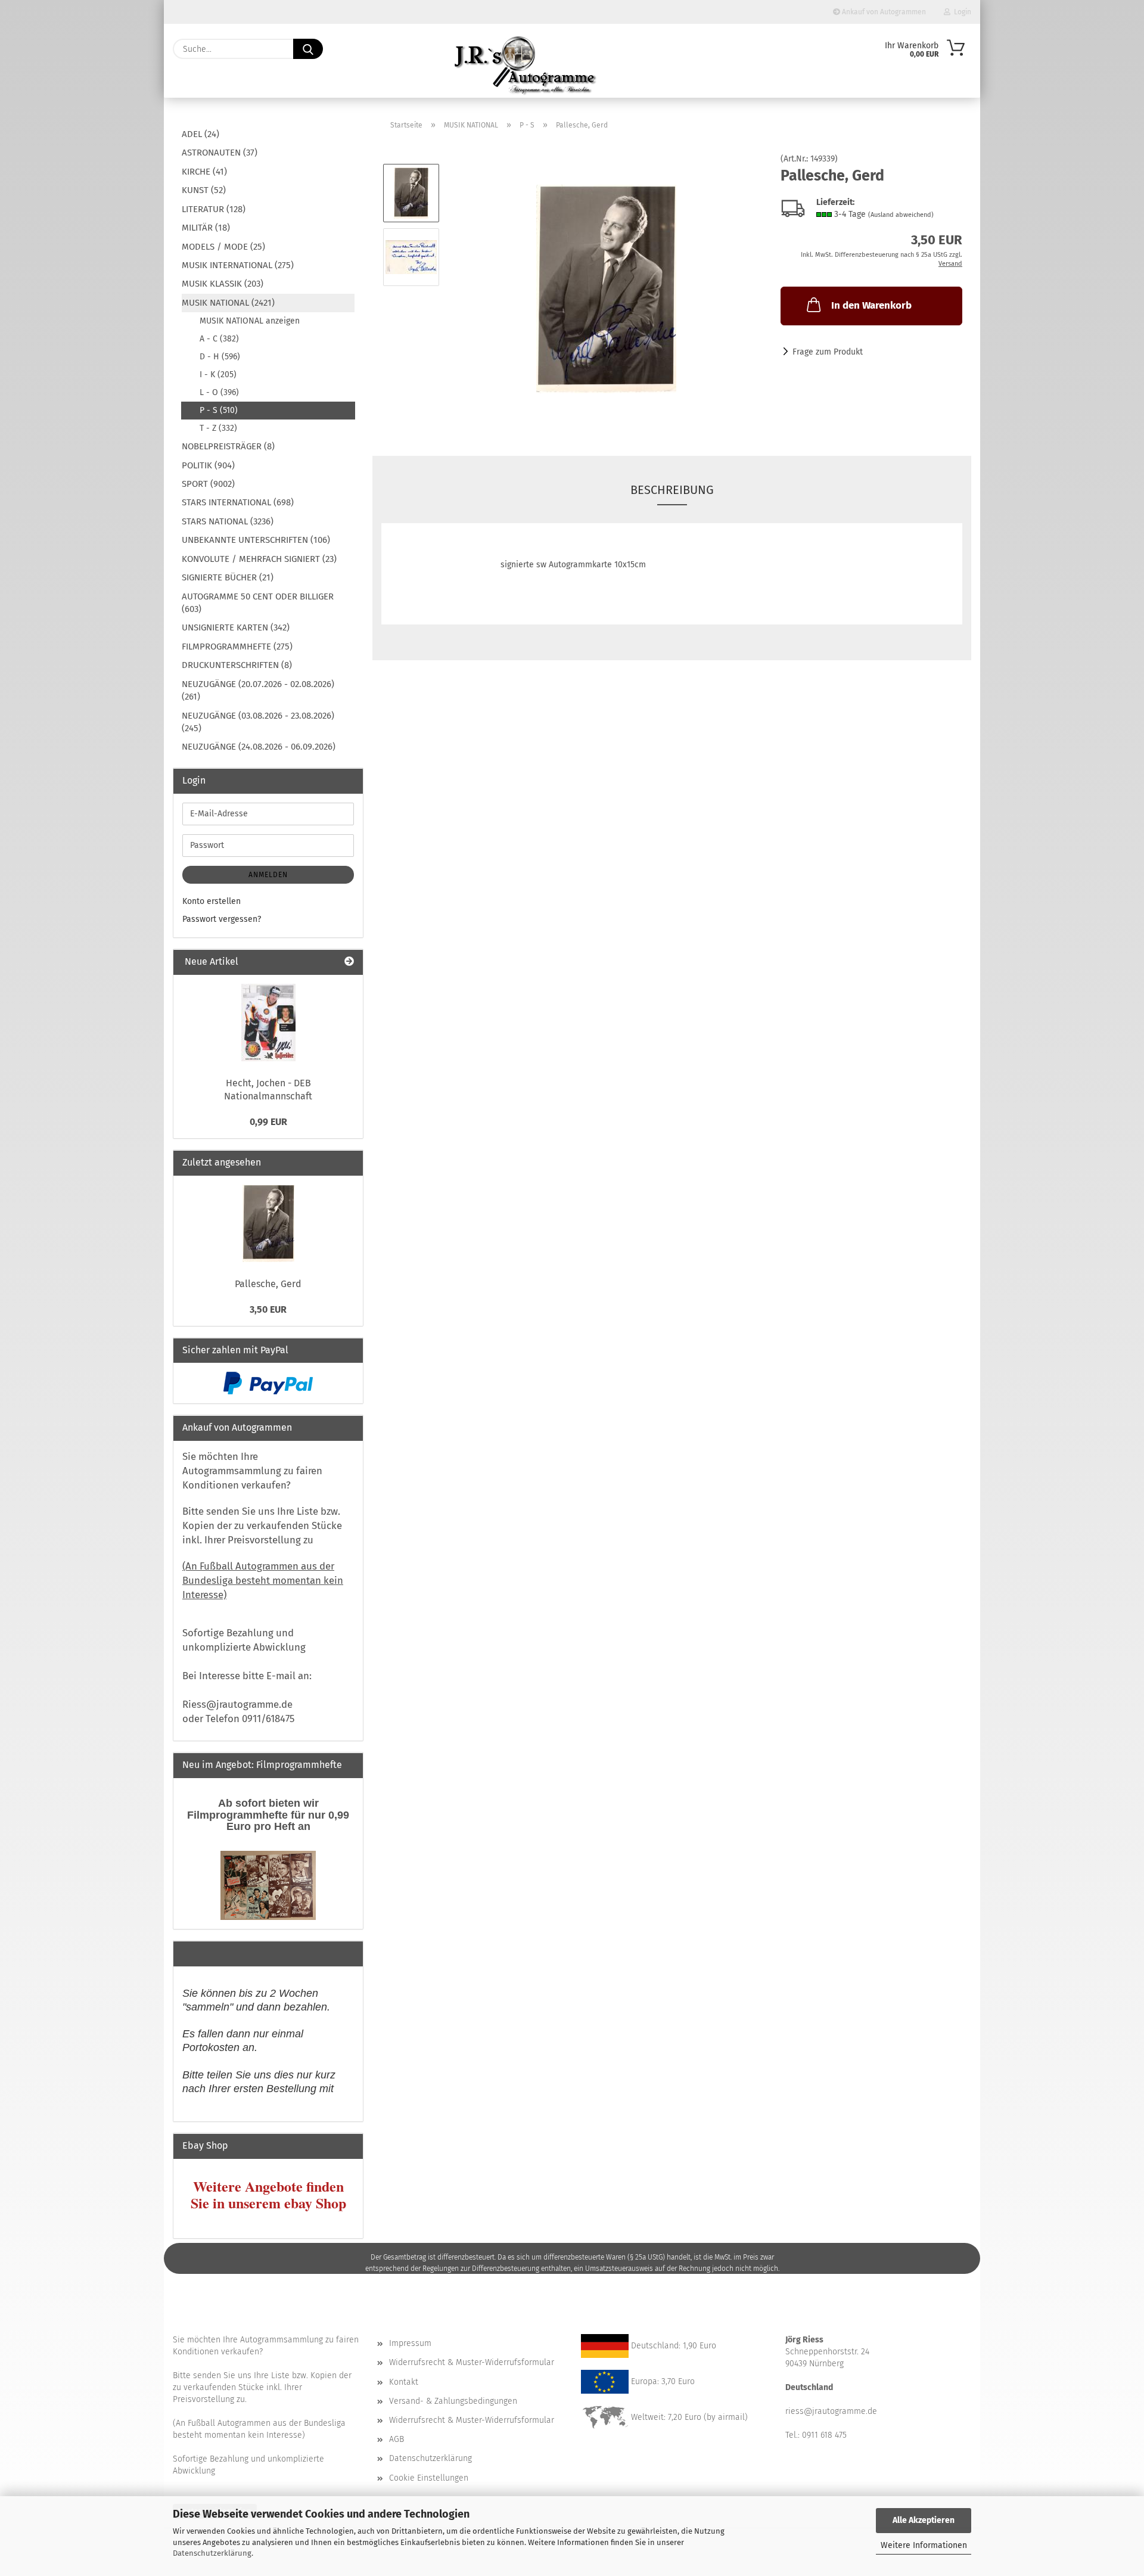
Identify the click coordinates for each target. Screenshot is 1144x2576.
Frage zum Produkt (828, 352)
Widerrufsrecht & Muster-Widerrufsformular (472, 2362)
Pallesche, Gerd (268, 1284)
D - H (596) (220, 357)
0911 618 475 (824, 2435)
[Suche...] (308, 49)
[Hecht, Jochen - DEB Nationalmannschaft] (268, 1023)
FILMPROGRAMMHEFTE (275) (237, 647)
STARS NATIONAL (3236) (228, 521)
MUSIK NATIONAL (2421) (228, 303)
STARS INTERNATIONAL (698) (238, 502)
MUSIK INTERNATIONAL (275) (238, 265)
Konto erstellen (212, 901)
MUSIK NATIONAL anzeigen (250, 321)
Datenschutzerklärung (212, 2553)
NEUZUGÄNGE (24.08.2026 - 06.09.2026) (259, 747)
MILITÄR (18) (206, 228)
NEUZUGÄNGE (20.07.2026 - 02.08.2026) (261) (258, 690)
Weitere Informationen (924, 2545)
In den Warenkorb (871, 305)
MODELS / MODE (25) (223, 247)
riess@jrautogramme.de (831, 2411)
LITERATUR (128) (214, 209)
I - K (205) (218, 375)
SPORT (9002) (208, 484)
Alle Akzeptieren (924, 2520)
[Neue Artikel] (349, 962)
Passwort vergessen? (222, 919)
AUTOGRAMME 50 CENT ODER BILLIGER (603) (258, 603)
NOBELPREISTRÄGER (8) (228, 446)
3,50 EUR (268, 1309)
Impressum (410, 2343)
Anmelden (268, 875)
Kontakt (404, 2382)
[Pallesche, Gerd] (606, 289)
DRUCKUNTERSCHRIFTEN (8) (237, 665)
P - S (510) (219, 410)
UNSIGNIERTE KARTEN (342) (236, 627)
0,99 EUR (268, 1122)
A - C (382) (219, 339)
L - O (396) (219, 392)
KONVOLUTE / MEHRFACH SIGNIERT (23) (259, 559)
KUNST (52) (204, 190)
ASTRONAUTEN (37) (220, 153)
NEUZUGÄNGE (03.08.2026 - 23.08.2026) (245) (258, 722)
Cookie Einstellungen (429, 2478)
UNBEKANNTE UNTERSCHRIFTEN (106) (256, 540)
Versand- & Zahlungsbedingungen (453, 2401)
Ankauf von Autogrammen (883, 12)
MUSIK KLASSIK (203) (223, 284)
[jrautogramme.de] (526, 66)
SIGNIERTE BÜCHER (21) (228, 577)
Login (961, 12)
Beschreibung (672, 490)
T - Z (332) (218, 428)
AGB (397, 2439)
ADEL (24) (200, 134)
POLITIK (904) (208, 465)
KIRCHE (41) (204, 172)
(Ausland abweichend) (901, 215)
